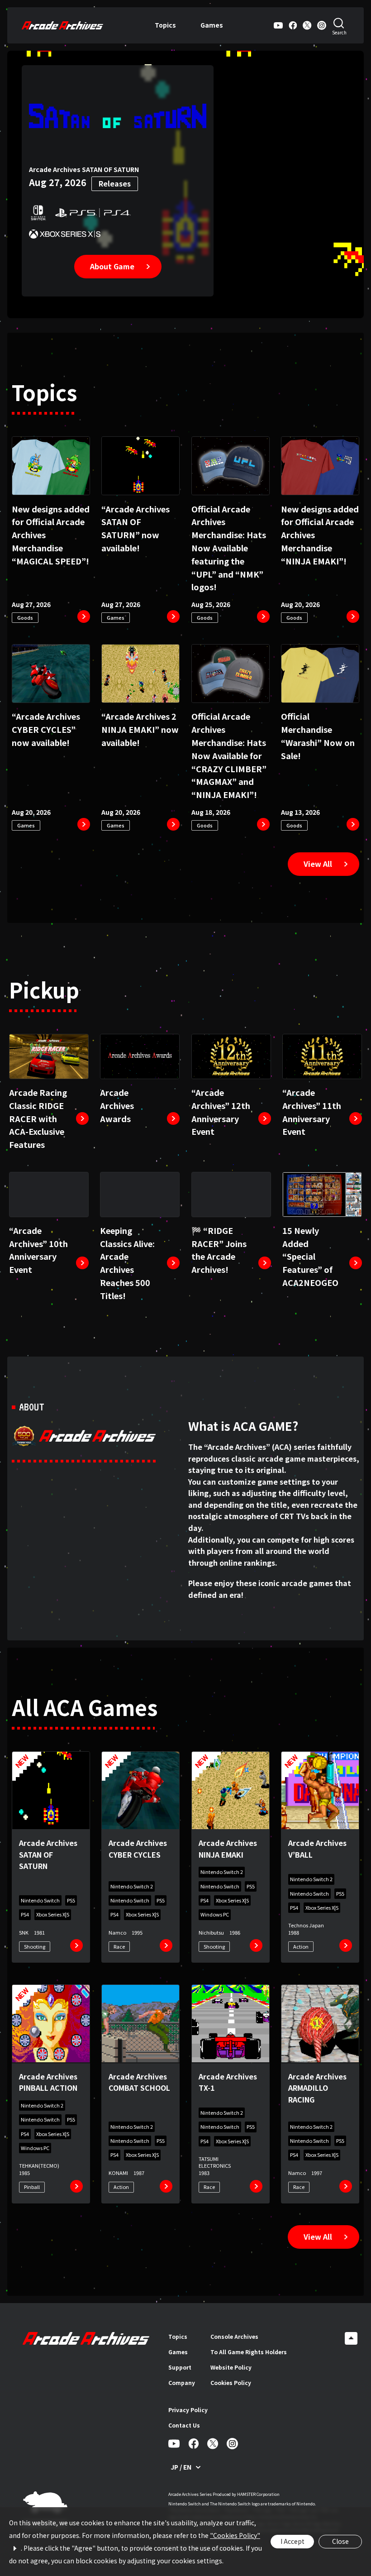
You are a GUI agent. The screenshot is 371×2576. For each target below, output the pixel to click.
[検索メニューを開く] (339, 25)
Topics (165, 25)
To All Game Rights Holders (249, 2352)
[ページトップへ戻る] (351, 2338)
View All (318, 864)
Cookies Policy (231, 2382)
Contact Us (184, 2425)
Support (180, 2367)
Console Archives (234, 2336)
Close (340, 2541)
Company (182, 2382)
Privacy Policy (188, 2410)
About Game (112, 266)
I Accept (293, 2541)
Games (212, 25)
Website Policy (231, 2367)
